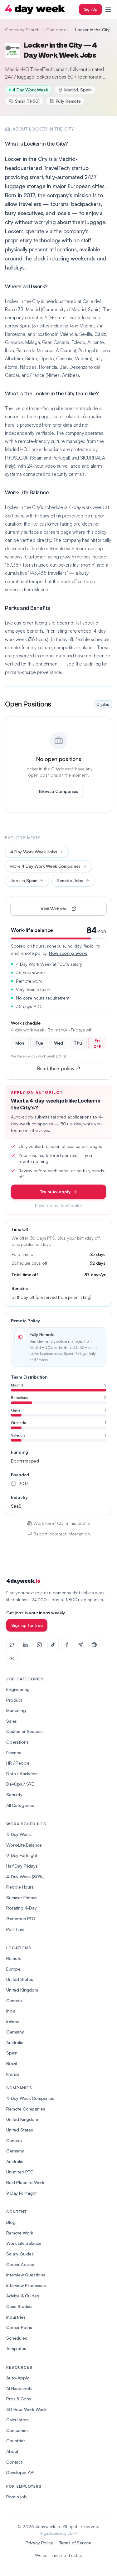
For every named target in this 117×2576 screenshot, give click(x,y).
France (13, 2074)
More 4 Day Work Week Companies (45, 866)
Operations (17, 1742)
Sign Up (90, 9)
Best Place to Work (25, 2182)
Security (14, 1794)
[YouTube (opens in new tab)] (12, 1658)
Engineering (18, 1689)
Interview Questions (26, 2275)
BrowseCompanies (58, 791)
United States (20, 1979)
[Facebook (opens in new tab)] (67, 1645)
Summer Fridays (22, 1897)
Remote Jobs (70, 880)
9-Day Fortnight (22, 1855)
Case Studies (19, 2306)
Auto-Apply (17, 2378)
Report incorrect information (62, 1534)
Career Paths (19, 2327)
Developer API (20, 2472)
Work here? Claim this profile (61, 1523)
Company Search (22, 30)
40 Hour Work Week (26, 2409)
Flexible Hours (20, 1887)
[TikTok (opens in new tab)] (53, 1645)
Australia (15, 2042)
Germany (15, 2032)
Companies (58, 30)
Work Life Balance (24, 2243)
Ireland (13, 2021)
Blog (11, 2222)
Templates (16, 2348)
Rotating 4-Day (22, 1908)
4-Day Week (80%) (25, 1877)
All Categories (20, 1805)
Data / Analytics (22, 1774)
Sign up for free (27, 1625)
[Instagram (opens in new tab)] (39, 1645)
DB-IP (72, 2533)
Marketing (16, 1710)
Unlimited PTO (20, 2172)
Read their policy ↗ (68, 1070)
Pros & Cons (19, 2399)
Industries (16, 2317)
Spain (12, 2053)
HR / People (18, 1763)
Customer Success (25, 1731)
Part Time (15, 1929)
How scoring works (68, 953)
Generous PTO (21, 1918)
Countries (16, 2441)
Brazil (12, 2063)
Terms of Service (75, 2543)
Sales (12, 1721)
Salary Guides (20, 2254)
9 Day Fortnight (22, 2193)
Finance (14, 1753)
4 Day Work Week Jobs (34, 852)
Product (14, 1700)
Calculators (17, 2420)
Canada (14, 2000)
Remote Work (20, 2233)
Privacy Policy (39, 2543)
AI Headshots (19, 2388)
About (12, 2451)
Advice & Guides (23, 2296)
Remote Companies (26, 2109)
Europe (13, 1969)
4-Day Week (18, 1834)
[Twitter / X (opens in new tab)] (12, 1645)
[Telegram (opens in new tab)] (80, 1645)
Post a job (16, 2497)
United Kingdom (22, 1990)
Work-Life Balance (24, 1845)
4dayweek (23, 1581)
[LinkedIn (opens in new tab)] (26, 1645)
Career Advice (20, 2264)
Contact (14, 2462)
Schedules (17, 2338)
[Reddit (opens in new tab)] (94, 1645)
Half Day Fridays (22, 1866)
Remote (14, 1958)
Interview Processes (26, 2285)
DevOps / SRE (20, 1784)
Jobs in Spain (24, 880)
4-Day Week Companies (30, 2098)
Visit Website (68, 910)
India (11, 2011)
